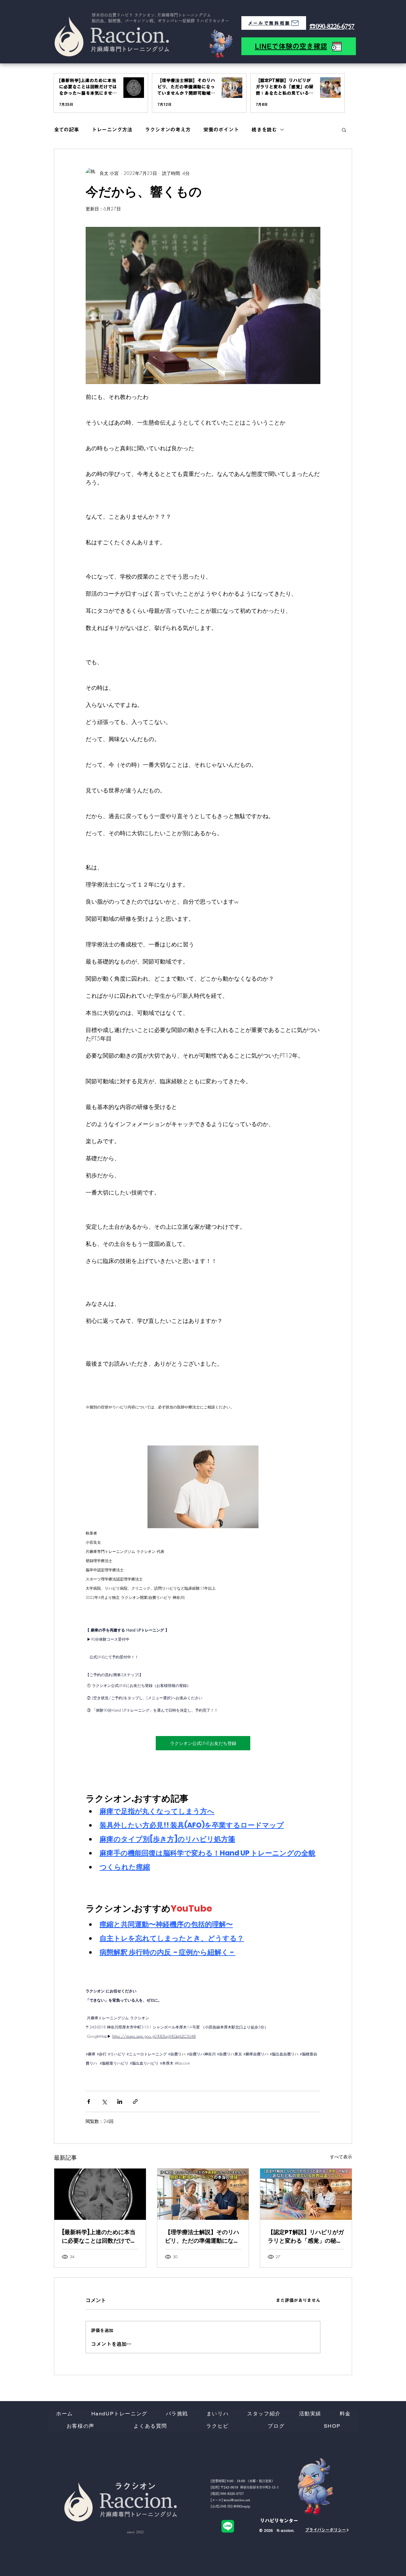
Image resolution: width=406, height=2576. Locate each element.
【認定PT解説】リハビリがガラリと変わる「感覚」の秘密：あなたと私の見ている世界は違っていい (306, 2236)
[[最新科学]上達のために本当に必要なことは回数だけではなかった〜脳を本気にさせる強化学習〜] (100, 2194)
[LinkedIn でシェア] (120, 2102)
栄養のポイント (221, 130)
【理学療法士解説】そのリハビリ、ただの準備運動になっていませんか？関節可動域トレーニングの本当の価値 (202, 2236)
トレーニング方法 (112, 130)
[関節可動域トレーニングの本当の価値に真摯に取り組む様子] (203, 2194)
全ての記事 (66, 130)
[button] (344, 130)
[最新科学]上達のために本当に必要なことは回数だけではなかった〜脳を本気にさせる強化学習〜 (99, 2236)
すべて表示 (341, 2157)
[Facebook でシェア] (89, 2102)
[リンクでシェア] (135, 2102)
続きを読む (264, 130)
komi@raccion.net (237, 2500)
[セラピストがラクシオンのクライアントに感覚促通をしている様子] (306, 2194)
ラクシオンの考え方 (168, 130)
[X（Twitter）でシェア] (104, 2102)
